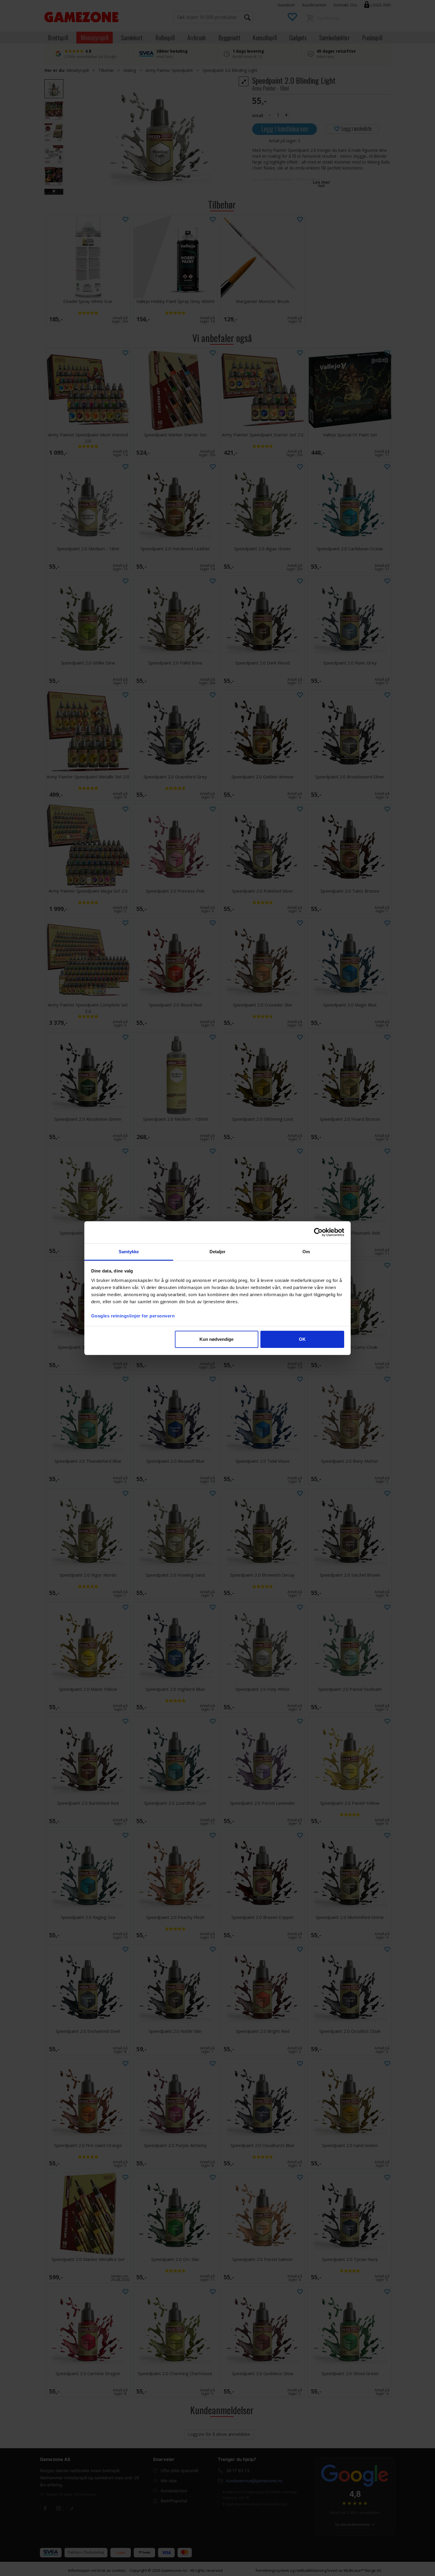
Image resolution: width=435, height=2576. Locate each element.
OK (302, 1339)
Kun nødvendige (216, 1339)
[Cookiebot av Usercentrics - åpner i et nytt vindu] (318, 1232)
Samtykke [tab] (129, 1252)
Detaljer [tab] (218, 1252)
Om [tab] (306, 1252)
